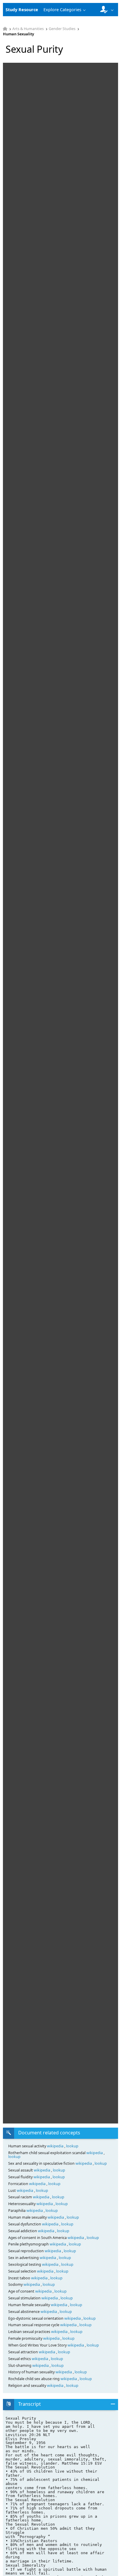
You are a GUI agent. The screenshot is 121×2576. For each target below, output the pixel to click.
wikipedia (56, 2146)
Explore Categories (62, 10)
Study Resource (22, 10)
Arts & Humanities (28, 29)
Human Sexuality (19, 34)
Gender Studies (62, 29)
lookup (72, 2146)
